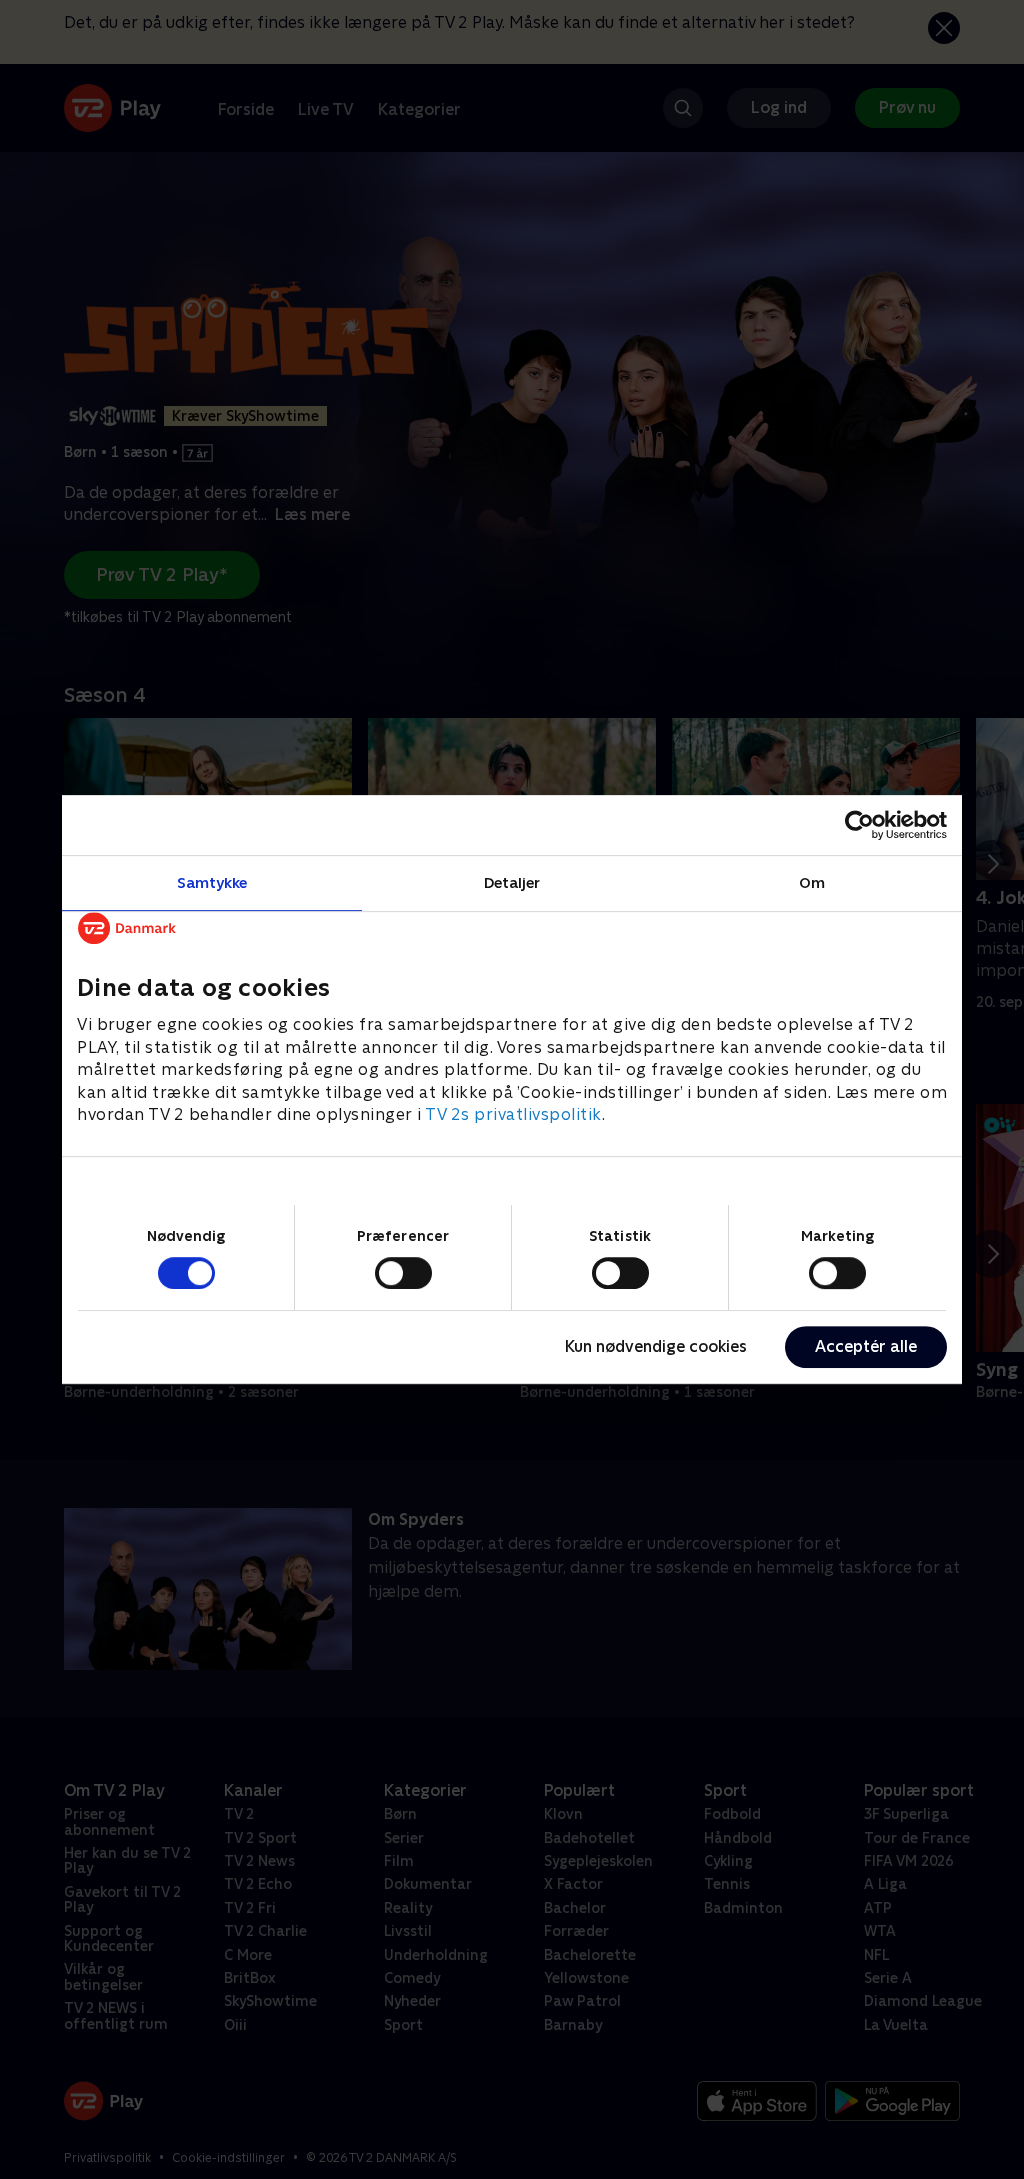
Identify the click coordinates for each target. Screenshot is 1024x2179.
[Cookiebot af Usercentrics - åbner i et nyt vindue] (859, 825)
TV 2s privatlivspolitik (513, 1114)
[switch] (403, 1273)
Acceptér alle (866, 1346)
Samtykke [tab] (212, 882)
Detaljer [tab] (512, 882)
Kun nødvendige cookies (656, 1346)
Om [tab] (812, 882)
